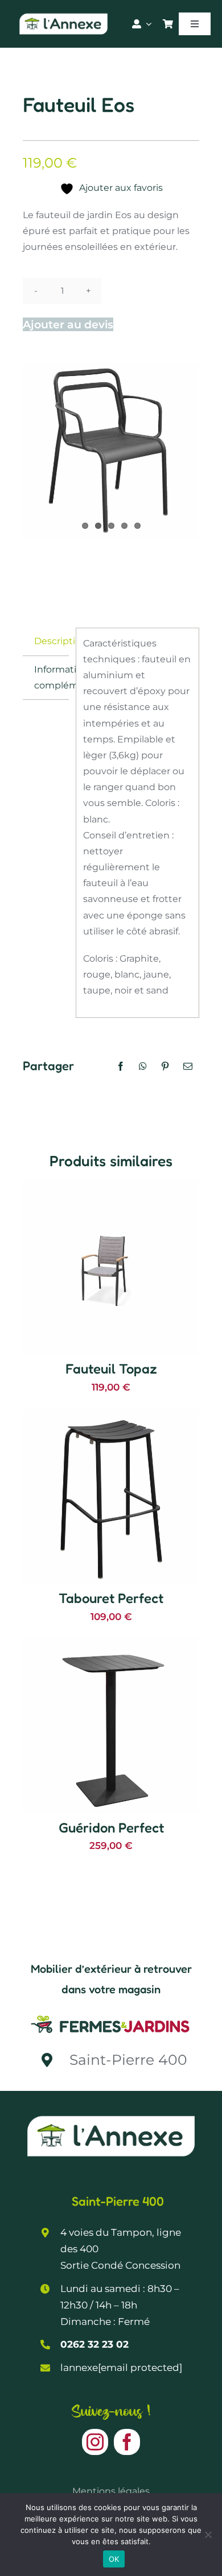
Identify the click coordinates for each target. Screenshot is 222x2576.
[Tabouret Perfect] (111, 1416)
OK (114, 2559)
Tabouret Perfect (111, 1598)
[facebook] (127, 2442)
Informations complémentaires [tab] (52, 677)
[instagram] (95, 2442)
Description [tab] (52, 641)
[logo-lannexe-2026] (63, 16)
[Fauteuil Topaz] (111, 1187)
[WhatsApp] (143, 1066)
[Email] (188, 1066)
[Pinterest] (165, 1066)
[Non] (208, 2535)
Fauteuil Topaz (111, 1369)
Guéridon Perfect (111, 1828)
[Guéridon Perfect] (111, 1646)
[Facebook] (121, 1066)
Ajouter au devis (68, 324)
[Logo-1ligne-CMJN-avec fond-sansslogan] (111, 2015)
